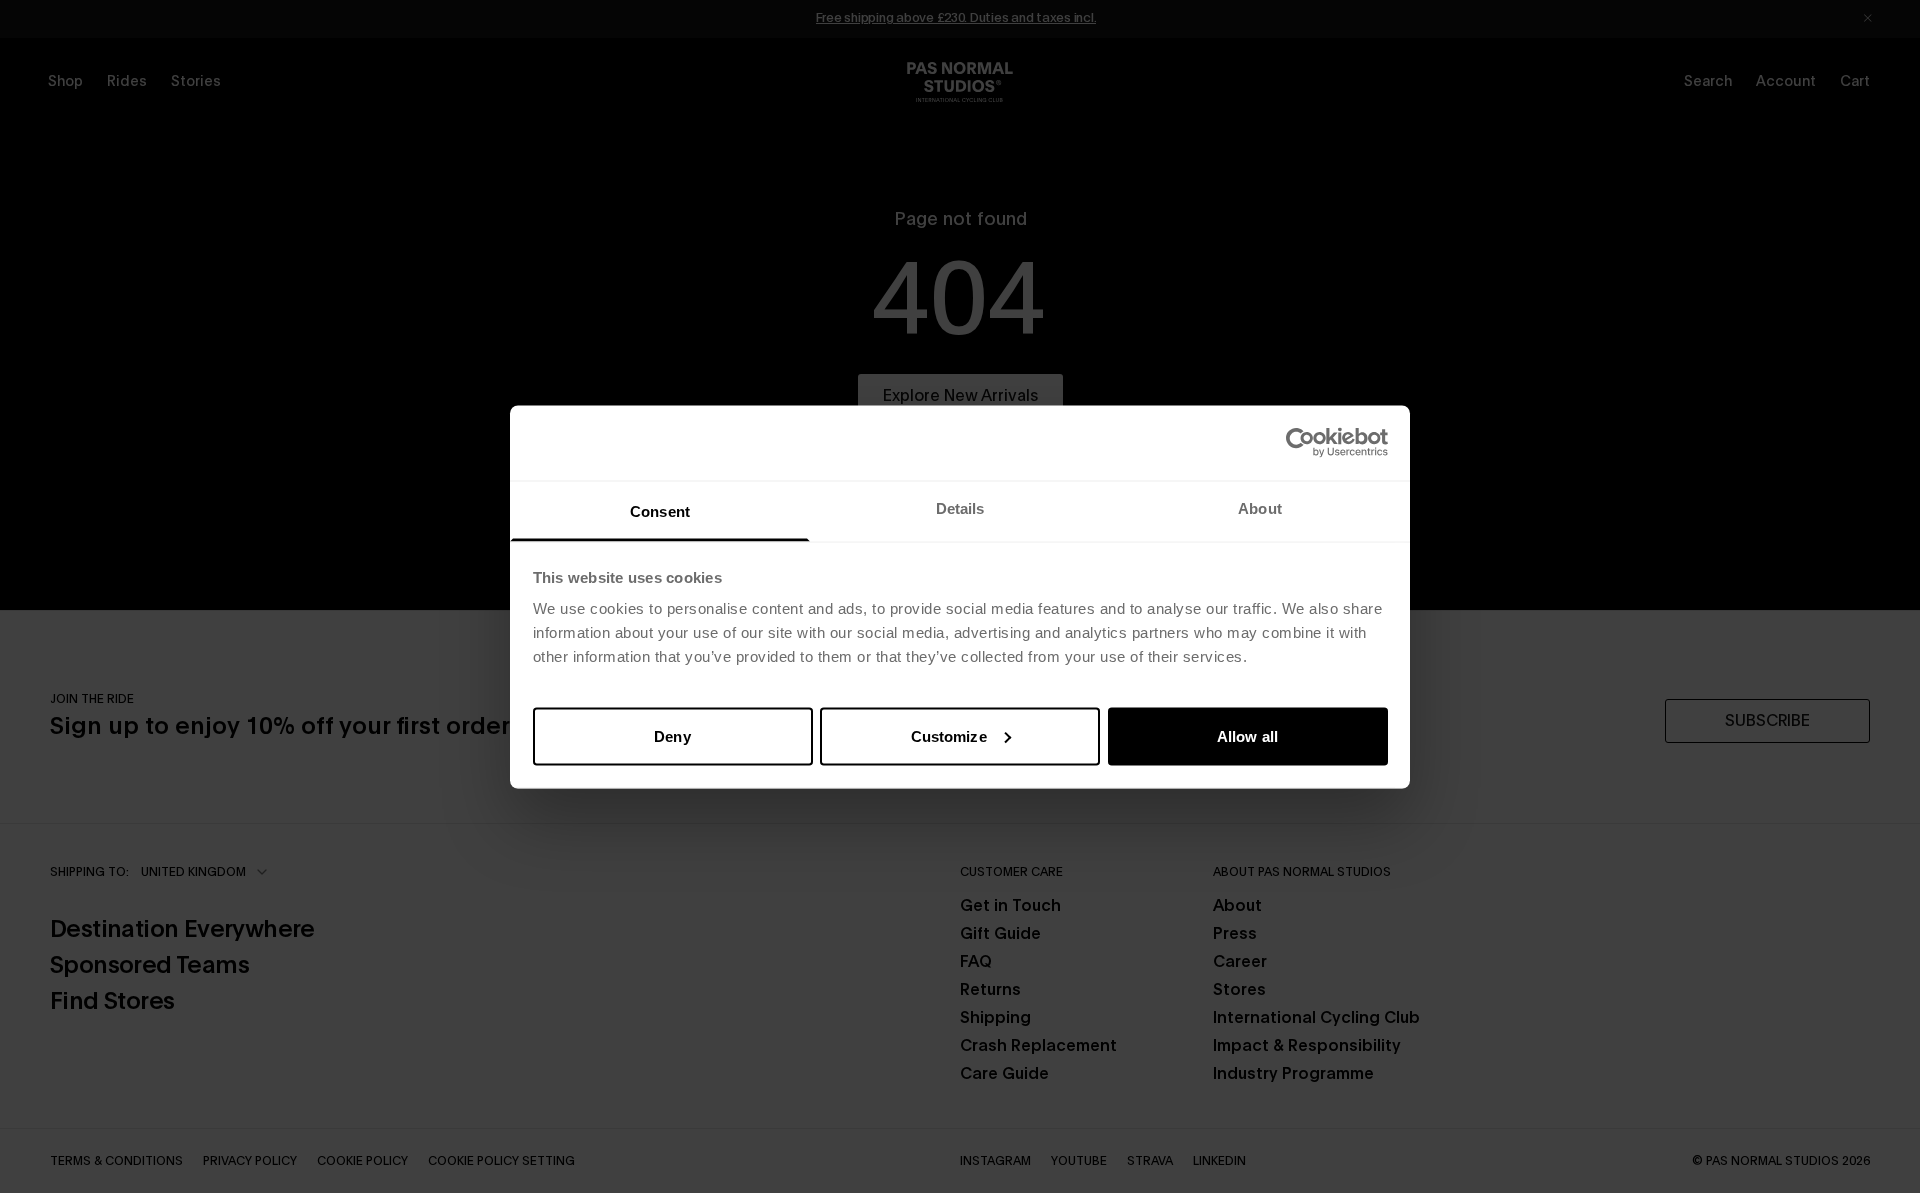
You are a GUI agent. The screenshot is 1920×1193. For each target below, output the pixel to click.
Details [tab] (960, 507)
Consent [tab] (660, 510)
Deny (672, 735)
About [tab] (1260, 507)
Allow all (1247, 735)
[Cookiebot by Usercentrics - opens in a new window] (1300, 443)
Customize (949, 735)
